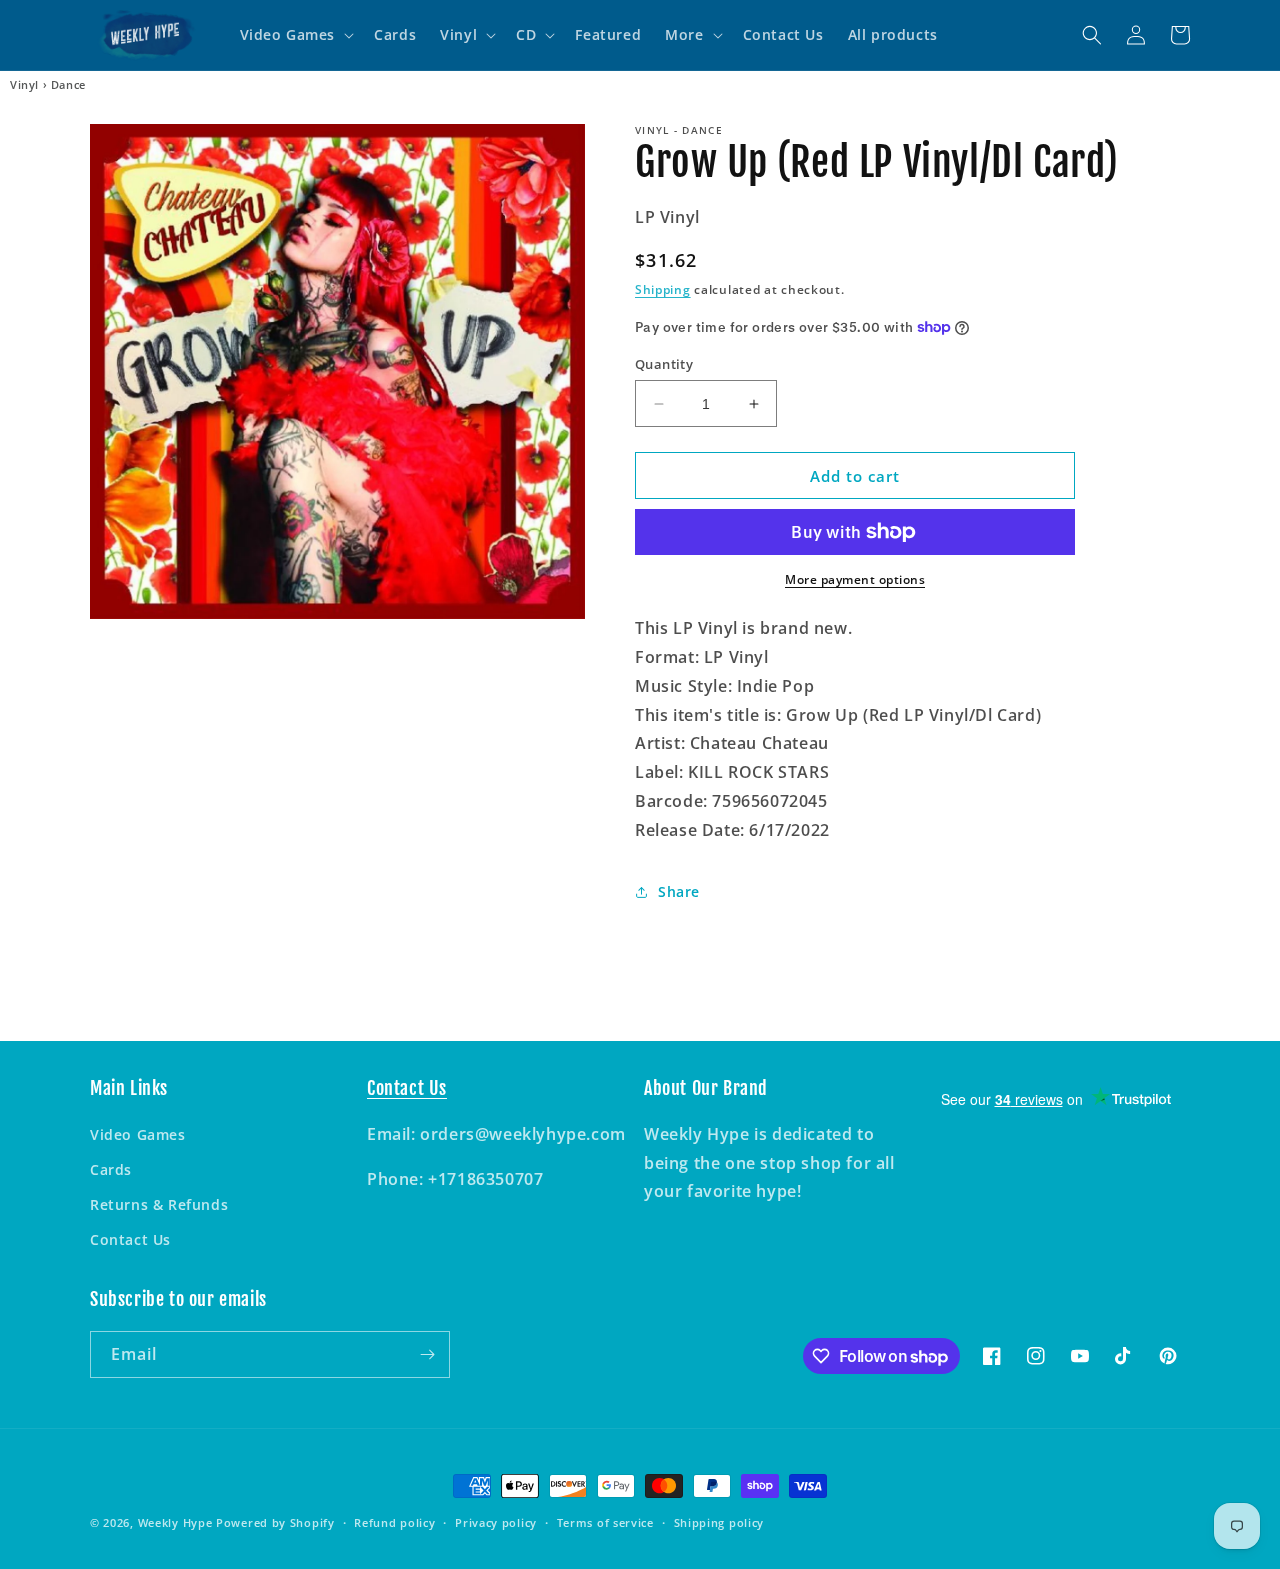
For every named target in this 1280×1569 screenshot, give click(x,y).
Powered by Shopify (275, 1522)
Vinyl (24, 85)
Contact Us (130, 1239)
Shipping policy (719, 1522)
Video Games (138, 1134)
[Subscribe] (427, 1354)
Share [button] (679, 891)
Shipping (663, 289)
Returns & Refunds (159, 1204)
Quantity (664, 364)
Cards (111, 1169)
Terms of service (605, 1522)
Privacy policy (496, 1522)
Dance (68, 85)
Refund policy (394, 1522)
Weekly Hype (175, 1522)
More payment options (855, 579)
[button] (295, 35)
